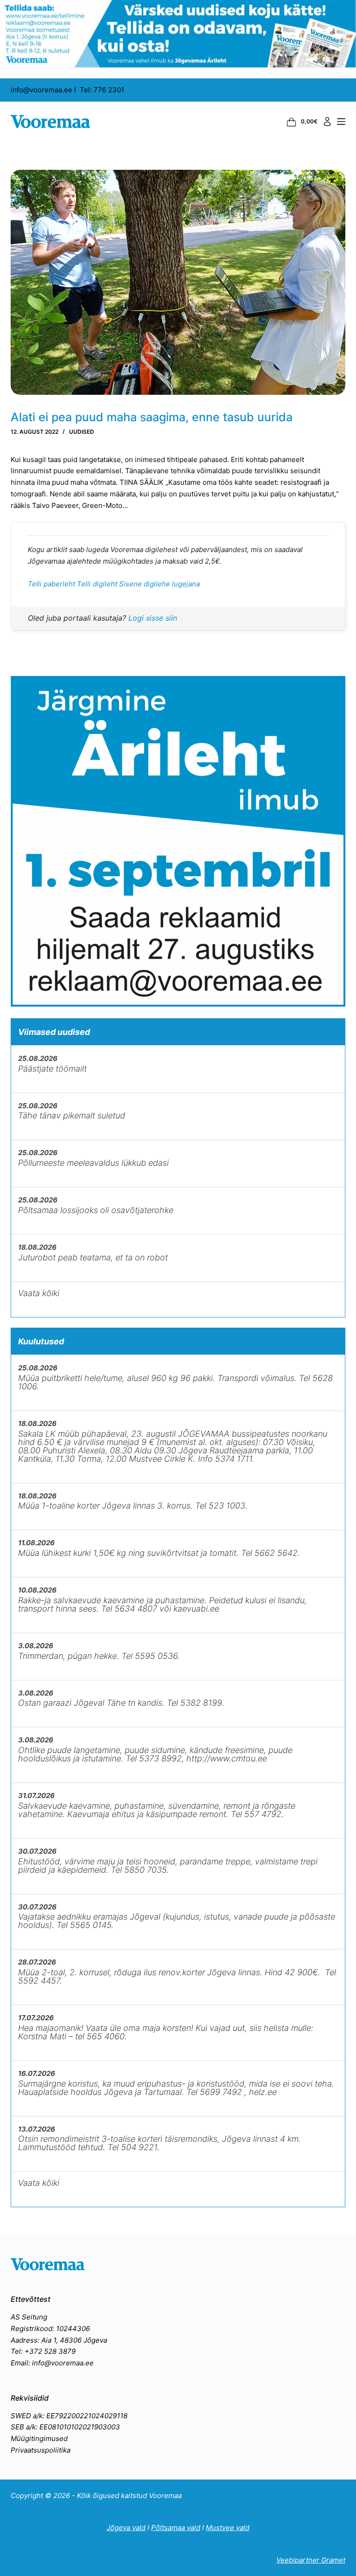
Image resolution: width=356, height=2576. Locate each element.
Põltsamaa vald (176, 2528)
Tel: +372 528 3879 (43, 2351)
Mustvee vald (228, 2528)
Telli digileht (98, 584)
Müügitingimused (39, 2438)
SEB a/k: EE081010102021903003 (65, 2427)
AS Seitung (29, 2317)
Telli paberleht (52, 584)
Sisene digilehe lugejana (159, 584)
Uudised (82, 432)
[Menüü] (341, 122)
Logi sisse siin (153, 618)
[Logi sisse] (327, 122)
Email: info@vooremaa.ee (52, 2363)
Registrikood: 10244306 (50, 2329)
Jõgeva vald (126, 2528)
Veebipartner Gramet (311, 2560)
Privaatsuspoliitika (41, 2450)
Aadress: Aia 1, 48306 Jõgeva (59, 2340)
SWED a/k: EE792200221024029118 (69, 2416)
